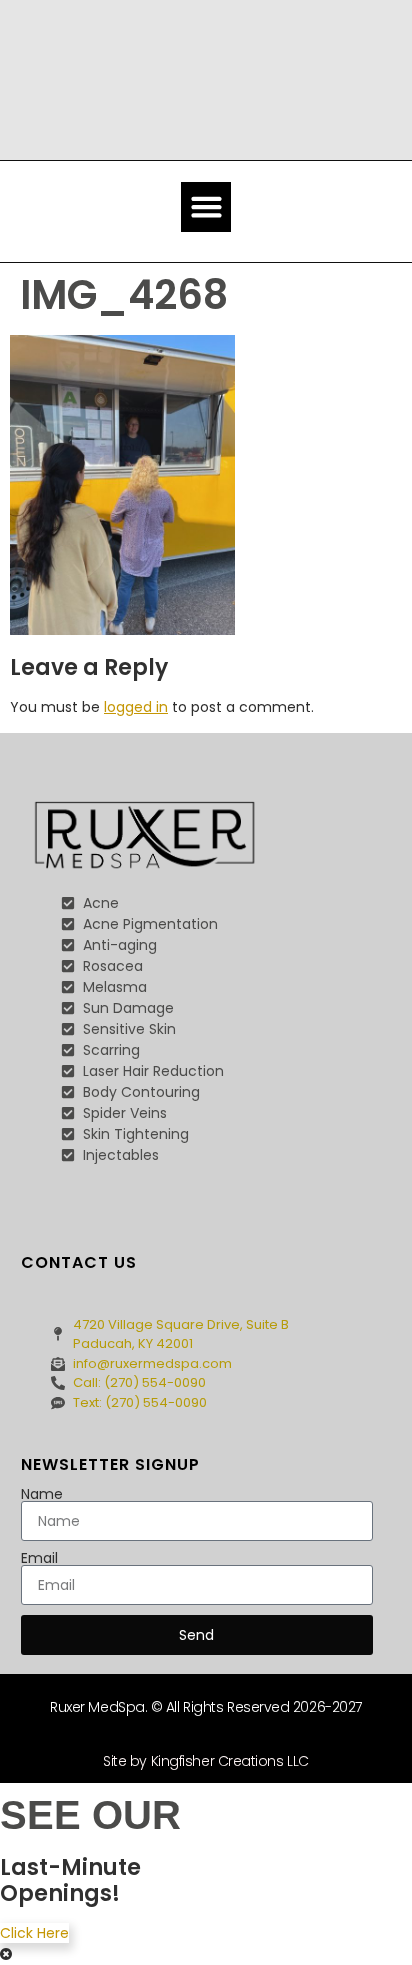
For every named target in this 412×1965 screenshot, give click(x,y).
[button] (206, 207)
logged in (136, 707)
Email (39, 1558)
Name (42, 1494)
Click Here (34, 1933)
